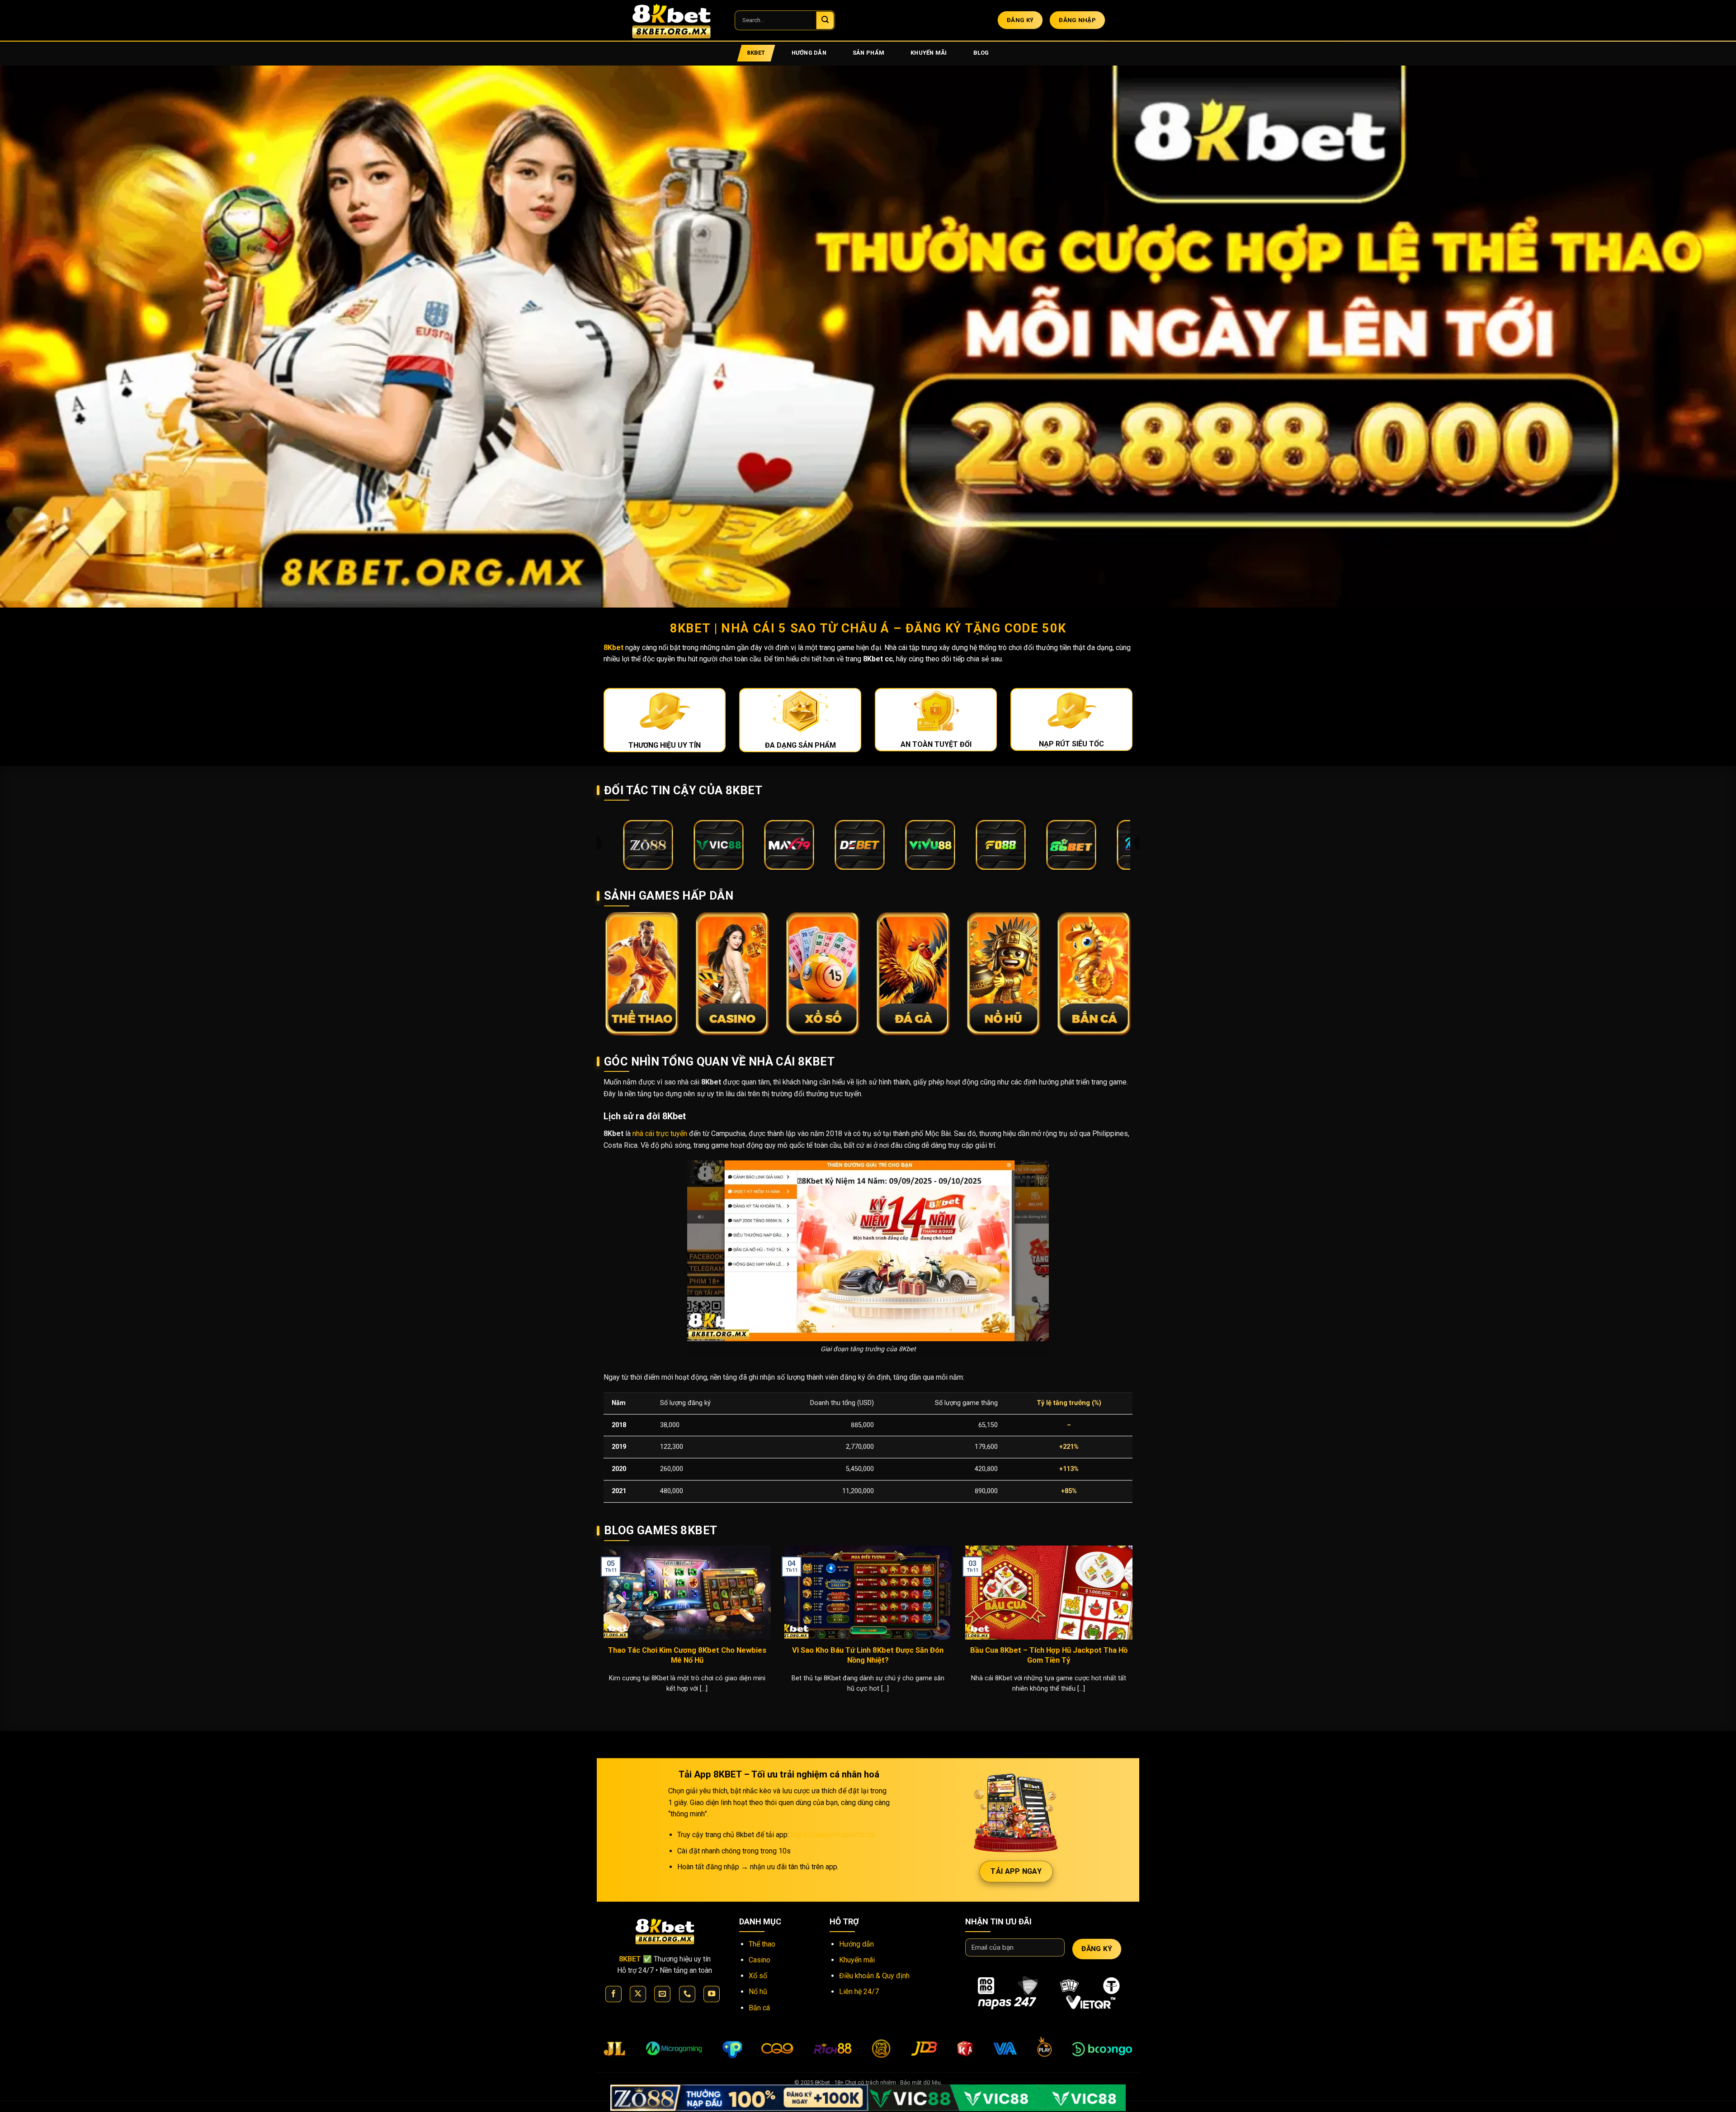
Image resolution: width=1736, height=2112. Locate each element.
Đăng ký (1097, 1949)
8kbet (756, 53)
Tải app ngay (1016, 1871)
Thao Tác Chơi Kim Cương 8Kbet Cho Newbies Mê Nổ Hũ (687, 1655)
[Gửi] (825, 20)
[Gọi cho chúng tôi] (687, 1994)
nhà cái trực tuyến (660, 1134)
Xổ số (758, 1976)
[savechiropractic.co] (676, 20)
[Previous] (602, 1631)
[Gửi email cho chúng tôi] (662, 1994)
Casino (759, 1960)
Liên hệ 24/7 (859, 1992)
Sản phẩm (868, 53)
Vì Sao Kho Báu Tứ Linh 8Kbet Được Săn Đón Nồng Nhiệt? (868, 1655)
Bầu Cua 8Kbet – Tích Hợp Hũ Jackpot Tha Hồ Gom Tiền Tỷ (1049, 1655)
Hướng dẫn (809, 53)
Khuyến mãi (929, 53)
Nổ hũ (758, 1992)
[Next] (1134, 1631)
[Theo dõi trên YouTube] (712, 1994)
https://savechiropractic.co (833, 1835)
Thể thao (762, 1944)
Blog (981, 53)
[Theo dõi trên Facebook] (613, 1994)
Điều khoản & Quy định (874, 1976)
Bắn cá (759, 2008)
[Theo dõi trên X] (638, 1994)
